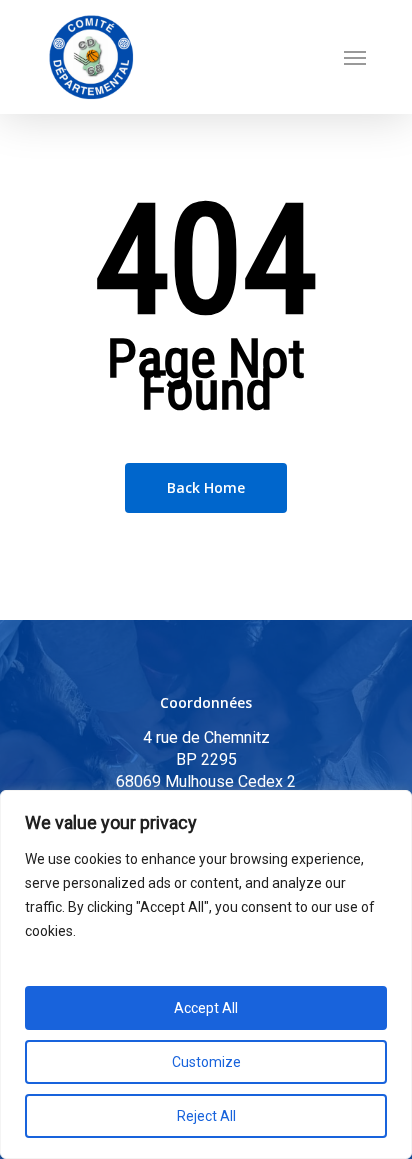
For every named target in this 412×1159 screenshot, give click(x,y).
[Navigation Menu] (355, 57)
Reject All (206, 1116)
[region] (206, 974)
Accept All (206, 1008)
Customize (206, 1062)
